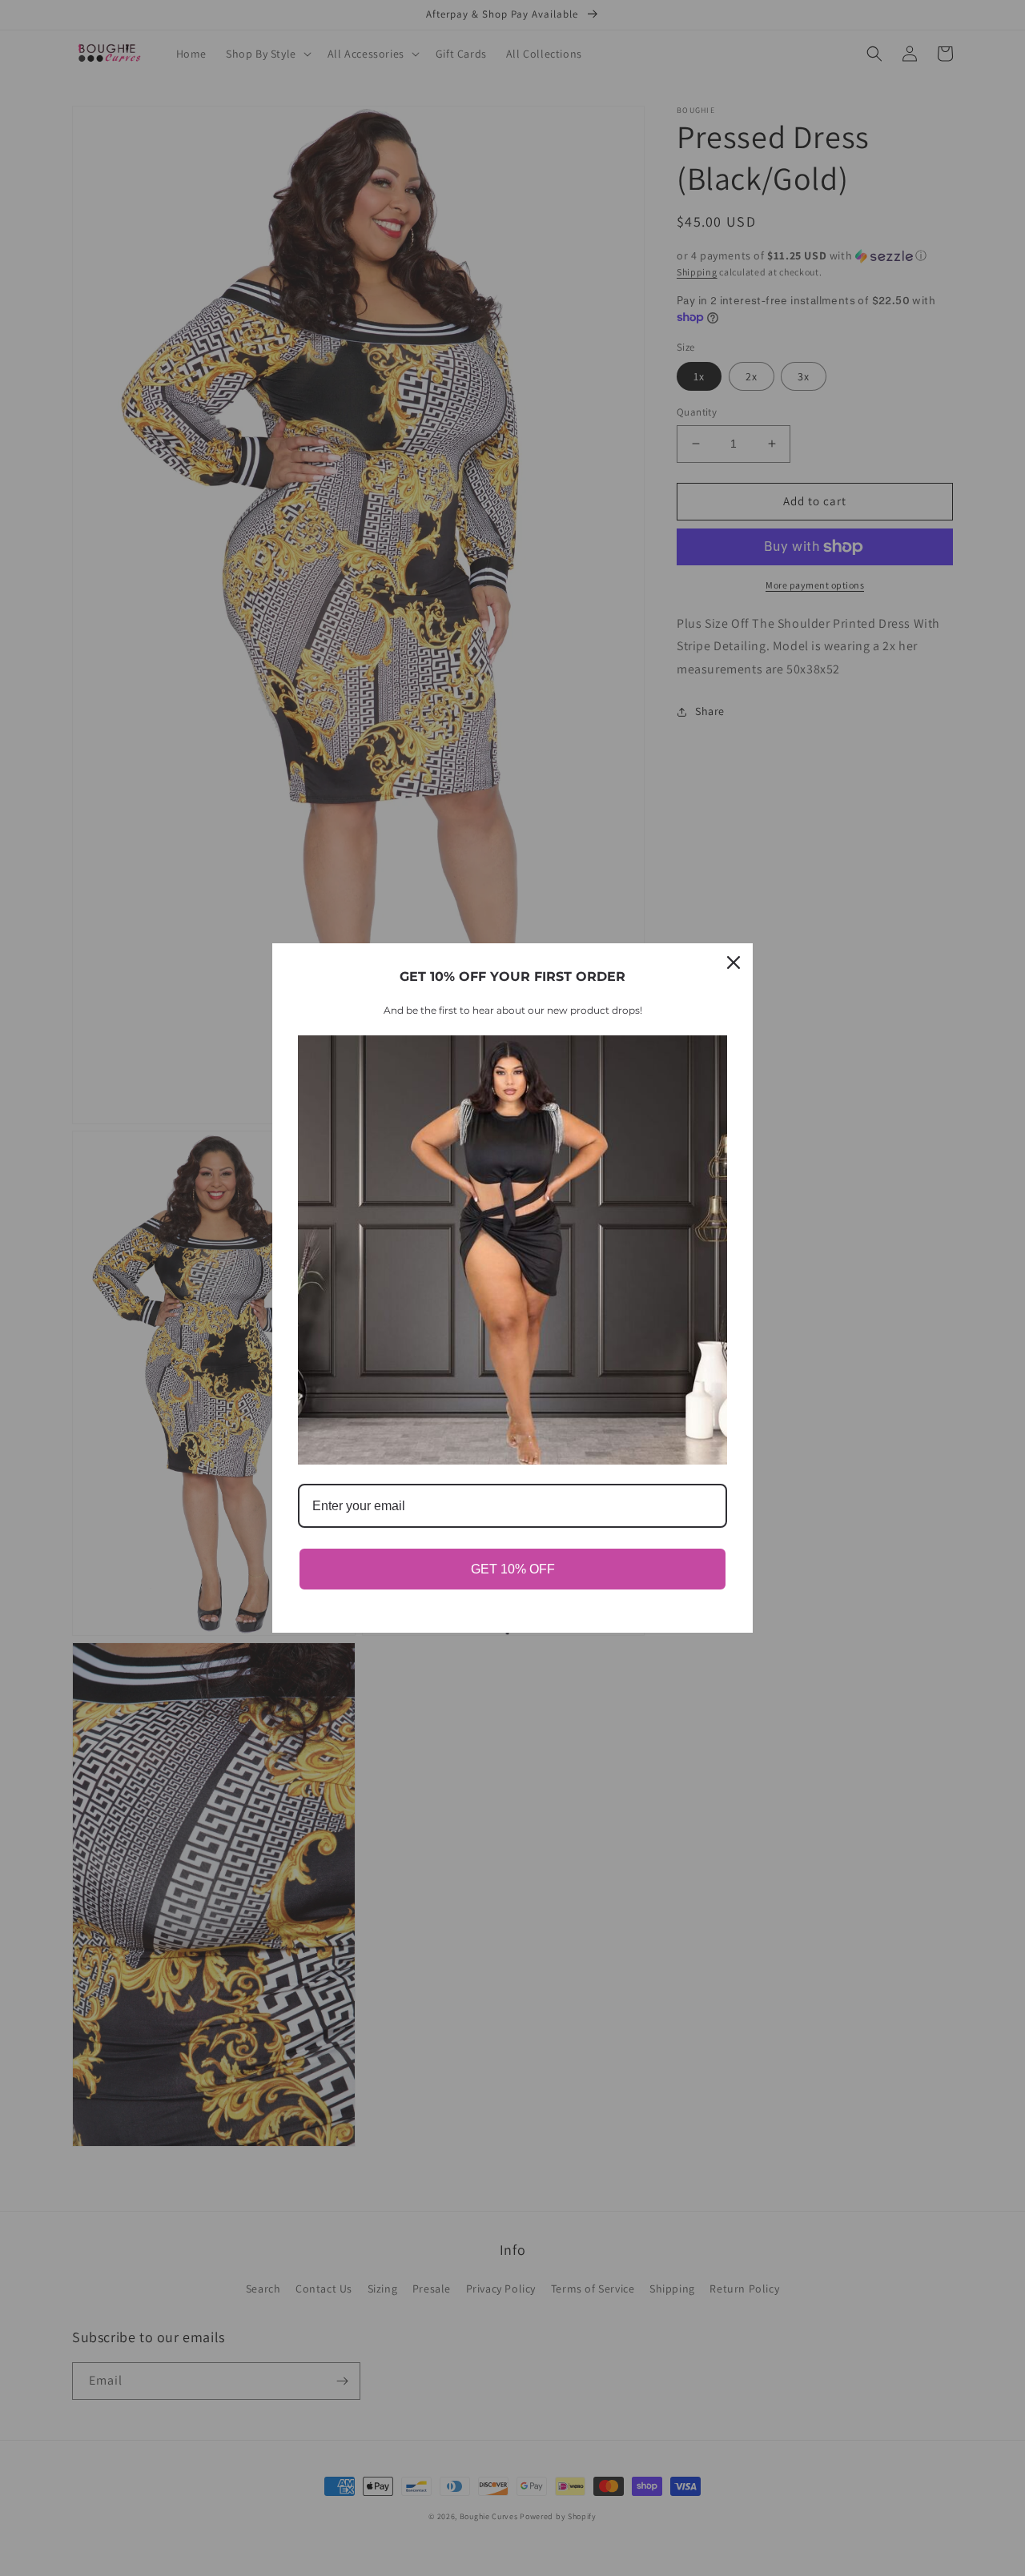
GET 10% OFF (513, 1569)
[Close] (734, 962)
